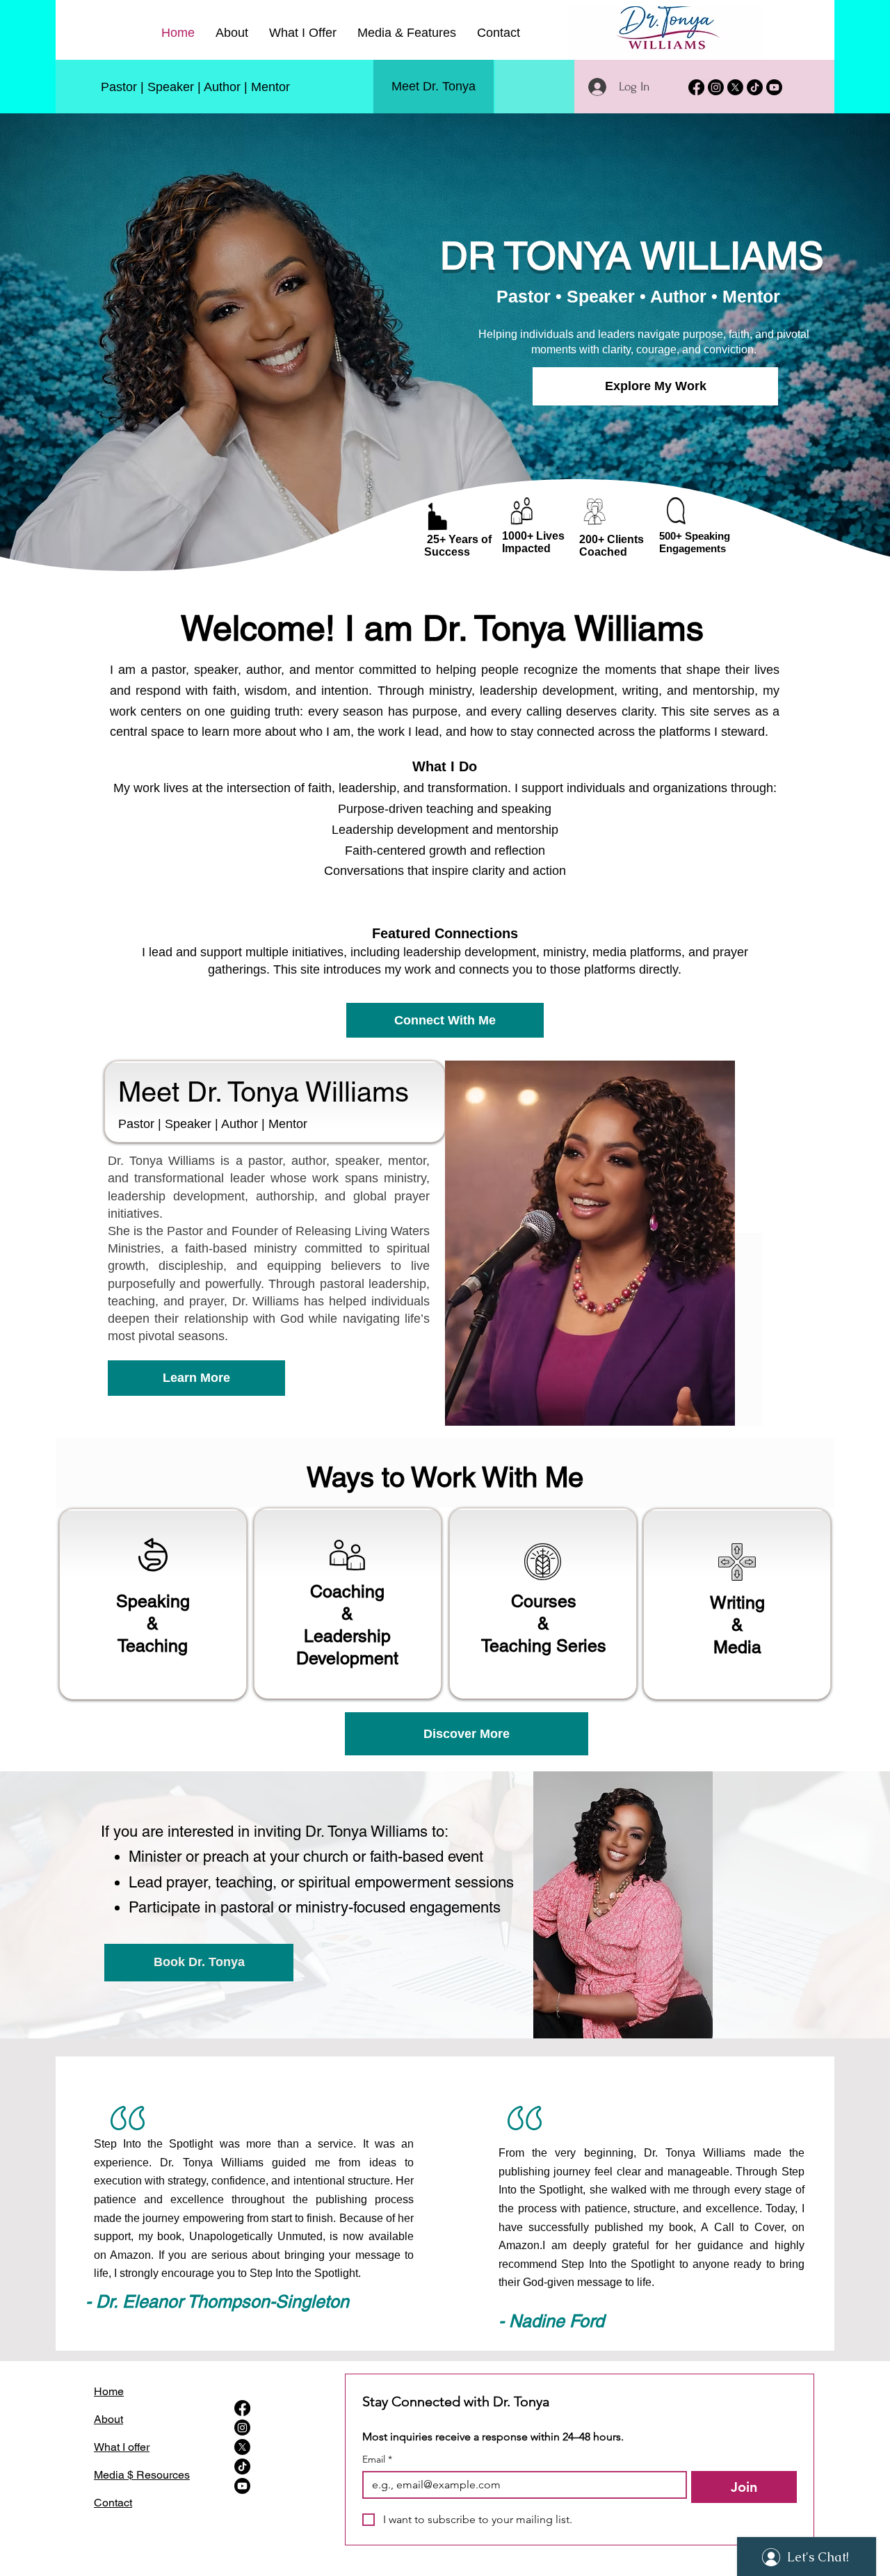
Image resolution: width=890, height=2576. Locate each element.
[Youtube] (774, 87)
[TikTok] (755, 87)
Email (377, 2460)
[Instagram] (716, 87)
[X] (735, 87)
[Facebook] (696, 87)
